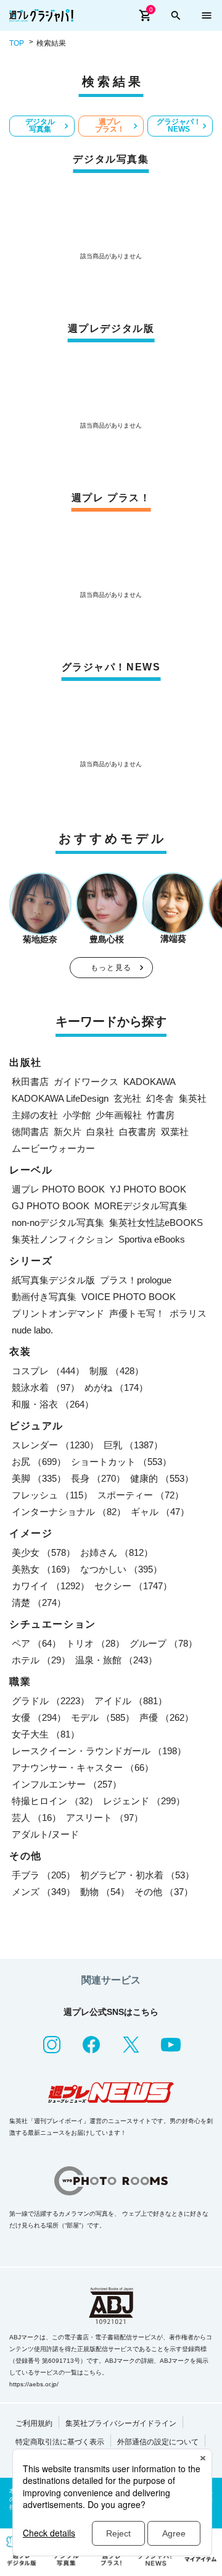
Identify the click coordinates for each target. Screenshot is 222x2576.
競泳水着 (46, 1387)
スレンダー (55, 1445)
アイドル (131, 1701)
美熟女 (43, 1569)
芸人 (36, 1818)
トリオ (95, 1643)
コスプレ (48, 1371)
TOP (17, 43)
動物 (105, 1892)
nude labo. (32, 1330)
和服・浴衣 (53, 1404)
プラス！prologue (136, 1280)
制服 (117, 1371)
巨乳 (133, 1445)
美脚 (39, 1478)
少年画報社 (119, 1115)
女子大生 (46, 1734)
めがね (116, 1387)
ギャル (160, 1512)
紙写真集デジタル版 (53, 1280)
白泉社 (100, 1132)
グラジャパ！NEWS (179, 125)
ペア (36, 1643)
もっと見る (111, 968)
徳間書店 (30, 1132)
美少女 (43, 1552)
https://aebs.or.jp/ (34, 2384)
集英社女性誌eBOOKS (156, 1223)
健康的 (162, 1478)
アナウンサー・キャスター (83, 1767)
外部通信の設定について (158, 2442)
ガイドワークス (86, 1082)
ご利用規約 (34, 2423)
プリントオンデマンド (58, 1313)
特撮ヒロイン (55, 1801)
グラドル (51, 1701)
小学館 (77, 1115)
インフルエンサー (67, 1784)
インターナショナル (69, 1512)
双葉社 (175, 1132)
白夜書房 (138, 1132)
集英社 (193, 1098)
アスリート (105, 1818)
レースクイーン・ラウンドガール (99, 1751)
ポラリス (188, 1313)
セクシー (133, 1586)
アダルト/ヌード (45, 1834)
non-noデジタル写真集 (58, 1223)
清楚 (39, 1603)
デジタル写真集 (40, 125)
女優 (39, 1717)
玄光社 (127, 1098)
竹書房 (161, 1115)
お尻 (39, 1462)
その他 (164, 1892)
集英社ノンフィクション (63, 1239)
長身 (98, 1478)
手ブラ (43, 1875)
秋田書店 (30, 1082)
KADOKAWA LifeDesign (60, 1098)
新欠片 (68, 1132)
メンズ (43, 1892)
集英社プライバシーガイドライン (121, 2423)
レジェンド (144, 1801)
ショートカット (121, 1462)
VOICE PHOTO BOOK (129, 1297)
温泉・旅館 (116, 1660)
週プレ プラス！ (110, 125)
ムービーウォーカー (53, 1148)
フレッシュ (52, 1495)
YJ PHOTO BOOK (148, 1189)
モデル (103, 1717)
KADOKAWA (150, 1082)
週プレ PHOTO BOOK (58, 1189)
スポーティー (141, 1495)
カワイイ (51, 1586)
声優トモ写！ (137, 1313)
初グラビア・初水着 (137, 1875)
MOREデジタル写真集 (141, 1206)
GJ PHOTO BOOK (51, 1206)
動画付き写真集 (44, 1297)
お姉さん (117, 1552)
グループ (163, 1643)
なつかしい (121, 1569)
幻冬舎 (160, 1098)
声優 (166, 1717)
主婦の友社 (35, 1115)
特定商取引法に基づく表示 (60, 2442)
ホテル (41, 1660)
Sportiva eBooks (152, 1239)
